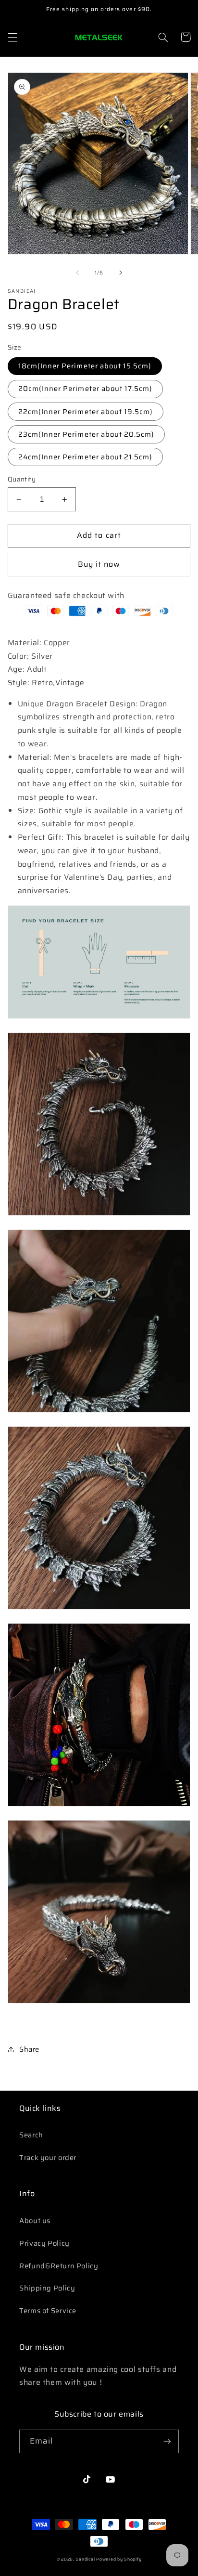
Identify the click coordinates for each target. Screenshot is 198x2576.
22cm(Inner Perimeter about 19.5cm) (86, 411)
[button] (12, 37)
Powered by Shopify (119, 2559)
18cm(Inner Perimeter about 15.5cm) (85, 366)
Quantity (22, 480)
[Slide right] (121, 273)
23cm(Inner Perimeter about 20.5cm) (87, 434)
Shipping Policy (47, 2288)
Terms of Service (48, 2310)
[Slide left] (77, 273)
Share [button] (29, 2049)
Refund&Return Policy (59, 2266)
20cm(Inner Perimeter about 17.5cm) (86, 388)
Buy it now (99, 564)
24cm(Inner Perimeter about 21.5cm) (86, 457)
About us (35, 2220)
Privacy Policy (44, 2243)
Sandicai (86, 2559)
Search (31, 2135)
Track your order (48, 2157)
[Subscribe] (167, 2441)
